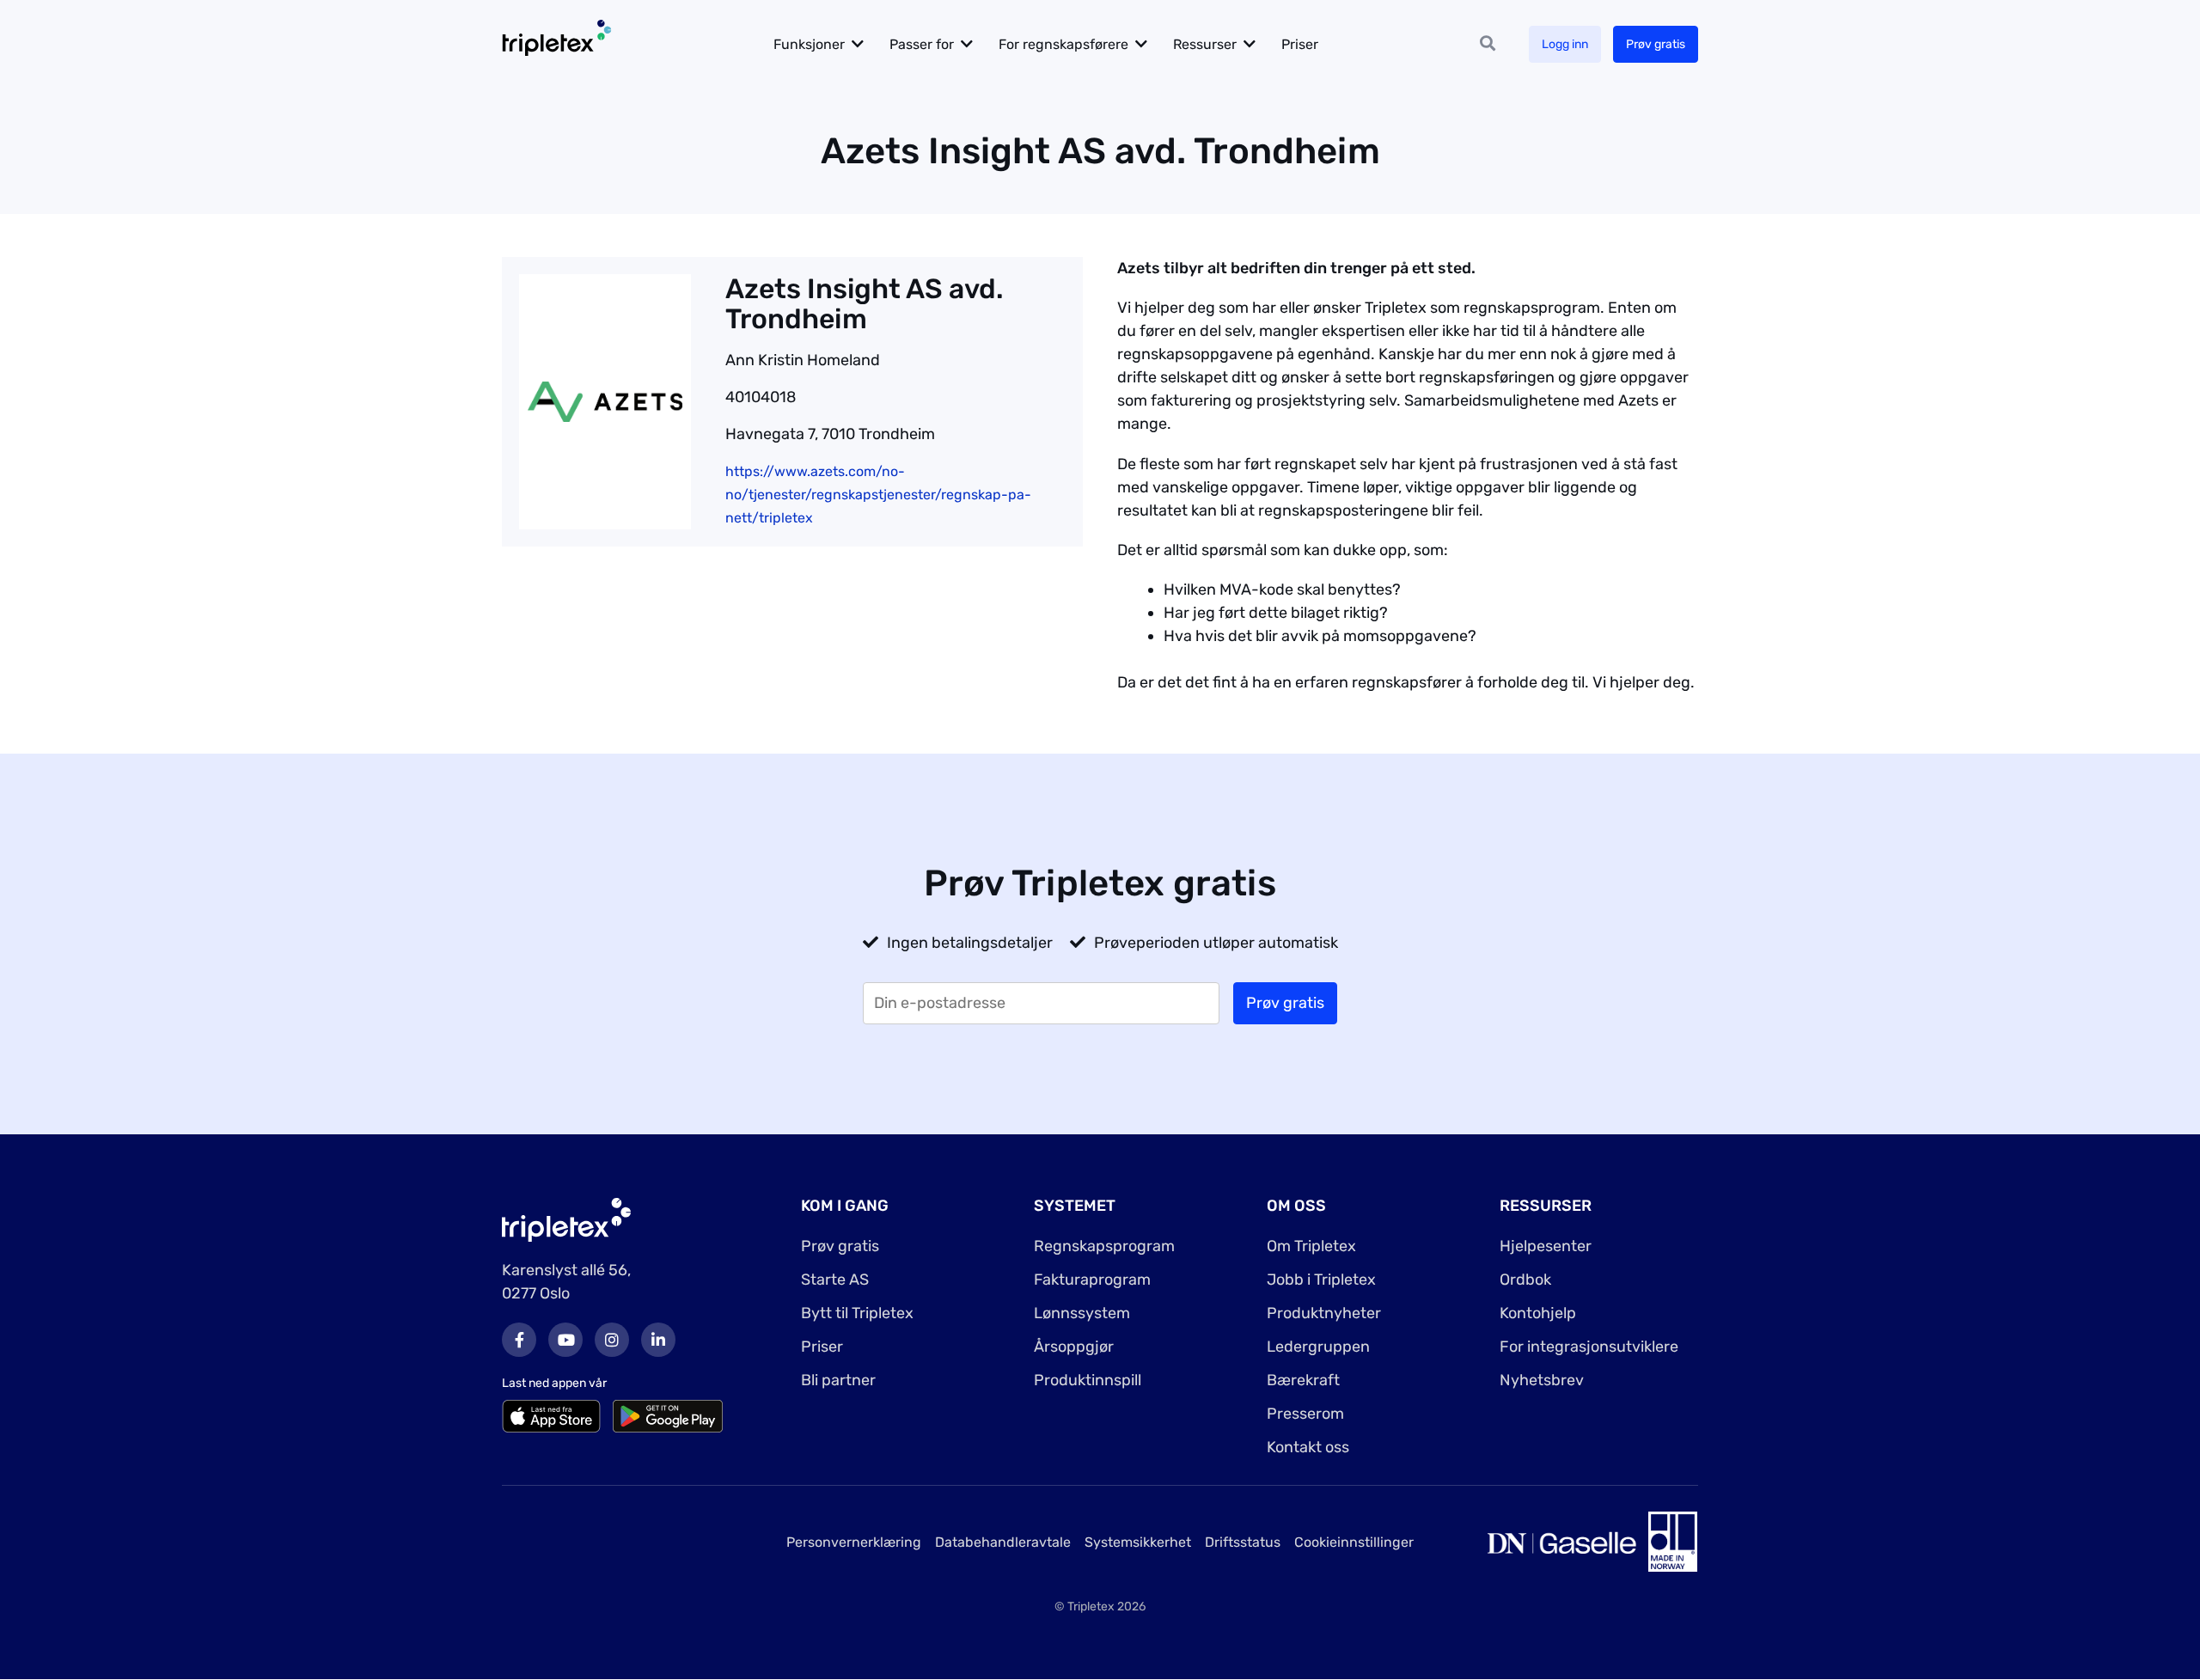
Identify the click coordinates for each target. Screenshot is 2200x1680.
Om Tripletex (1311, 1246)
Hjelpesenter (1546, 1246)
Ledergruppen (1318, 1347)
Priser (1300, 44)
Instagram (612, 1340)
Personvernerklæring (854, 1542)
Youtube (565, 1340)
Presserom (1305, 1414)
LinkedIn (658, 1340)
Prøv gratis (1656, 44)
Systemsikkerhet (1138, 1542)
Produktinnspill (1088, 1380)
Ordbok (1525, 1280)
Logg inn (1565, 44)
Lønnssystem (1082, 1313)
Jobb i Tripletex (1321, 1280)
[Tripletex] (566, 1219)
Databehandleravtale (1003, 1542)
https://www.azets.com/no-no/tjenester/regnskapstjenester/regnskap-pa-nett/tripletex (878, 495)
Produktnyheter (1324, 1313)
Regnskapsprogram (1104, 1246)
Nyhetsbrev (1542, 1380)
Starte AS (835, 1280)
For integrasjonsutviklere (1589, 1347)
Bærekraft (1303, 1380)
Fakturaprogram (1092, 1280)
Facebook (519, 1340)
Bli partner (838, 1380)
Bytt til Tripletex (857, 1313)
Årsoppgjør (1074, 1347)
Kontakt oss (1308, 1447)
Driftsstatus (1243, 1542)
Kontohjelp (1538, 1313)
